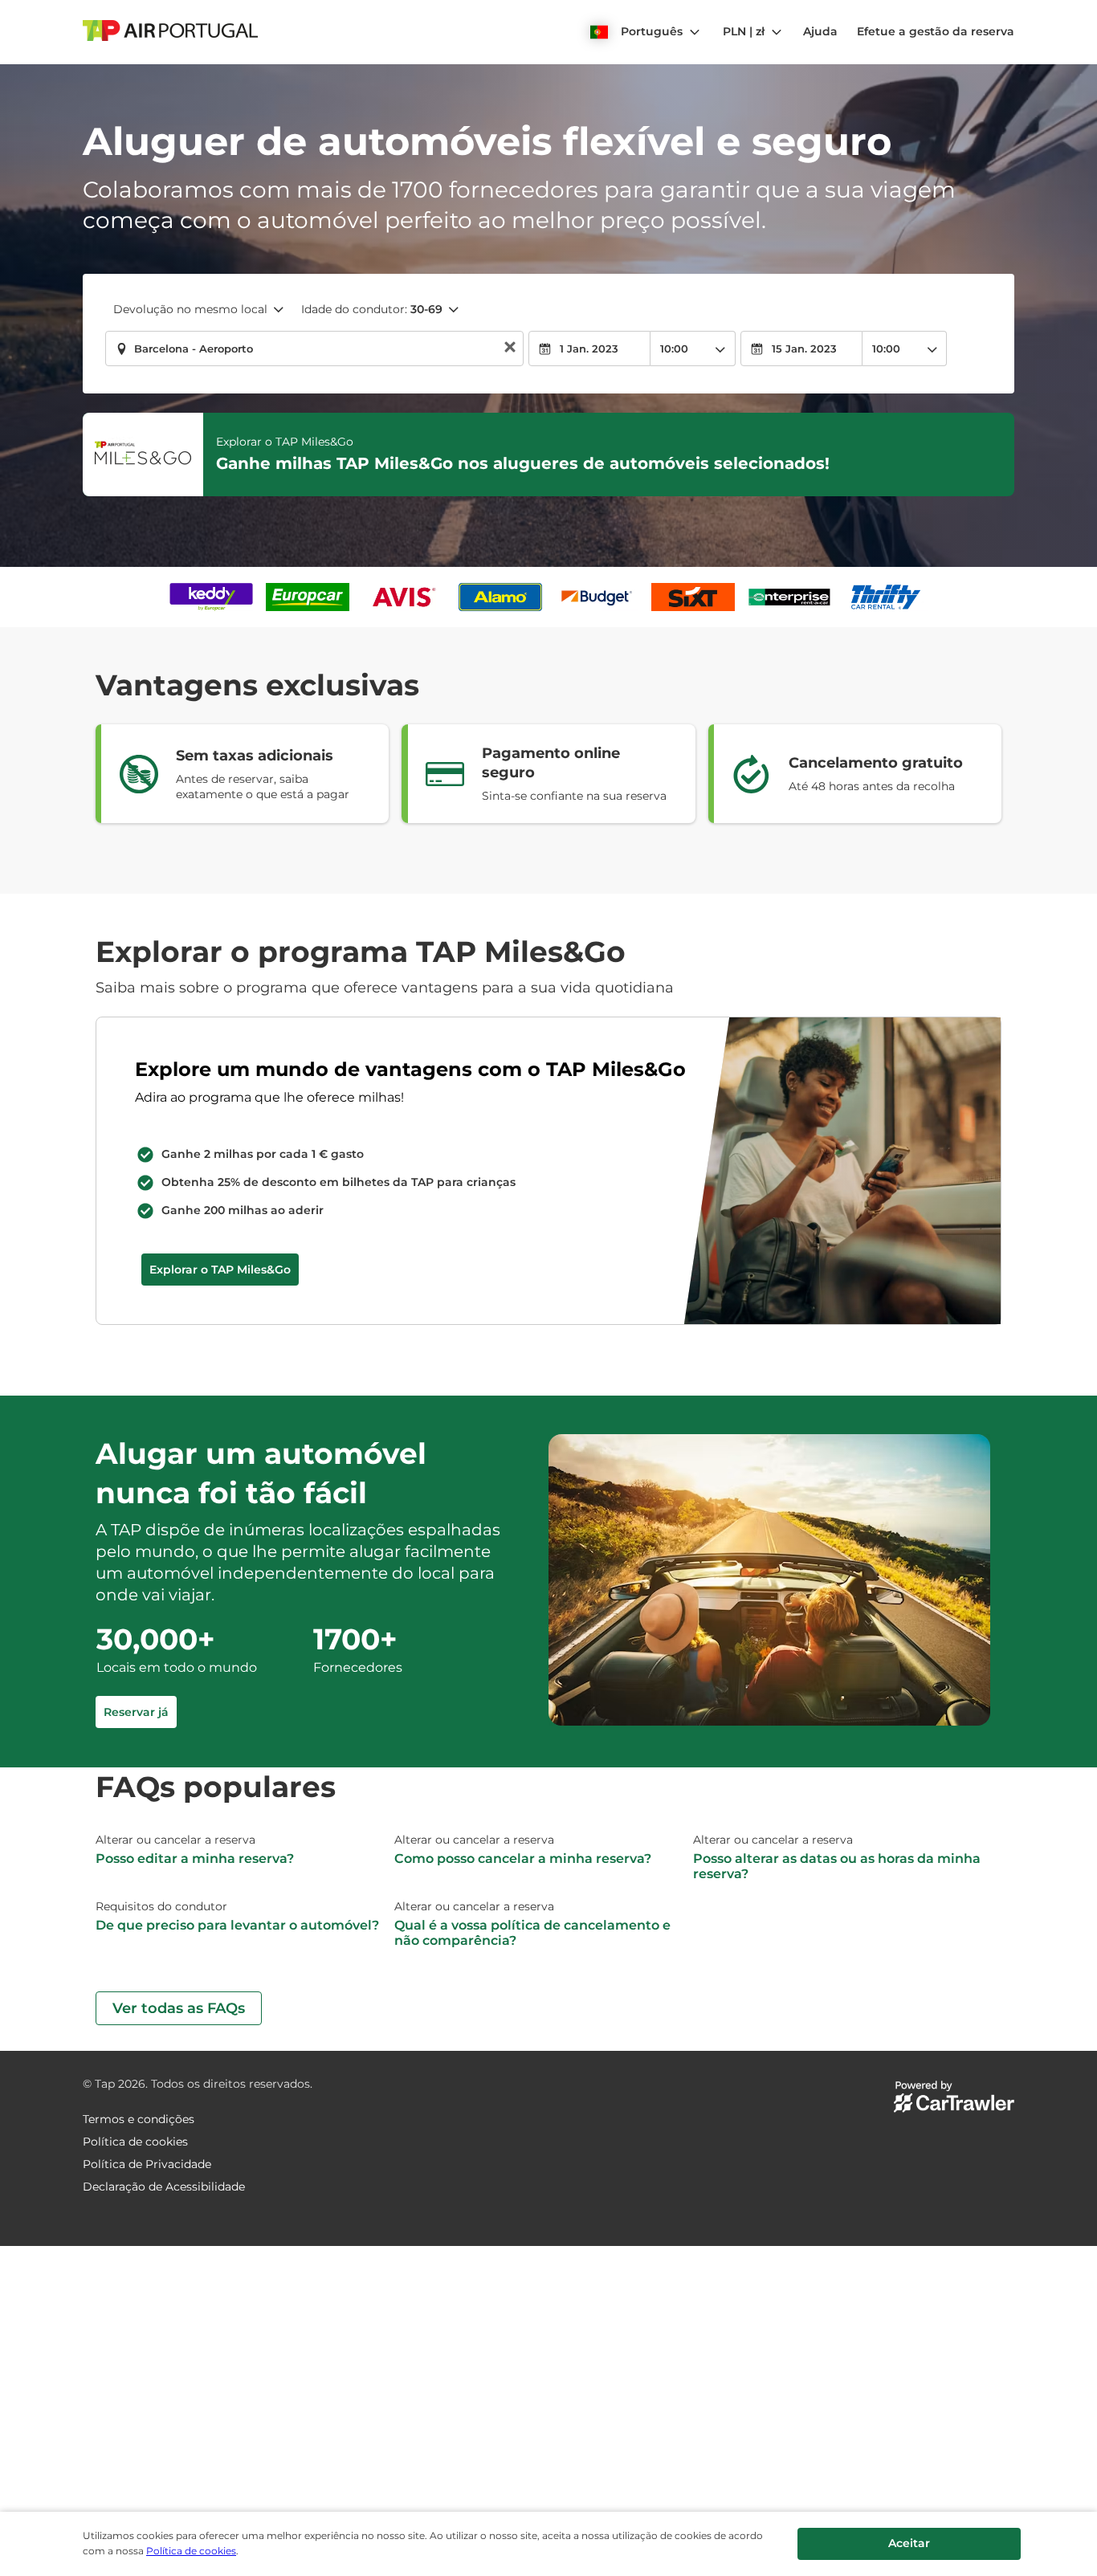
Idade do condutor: (372, 309)
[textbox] (314, 348)
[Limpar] (510, 349)
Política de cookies (191, 2551)
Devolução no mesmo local (190, 309)
